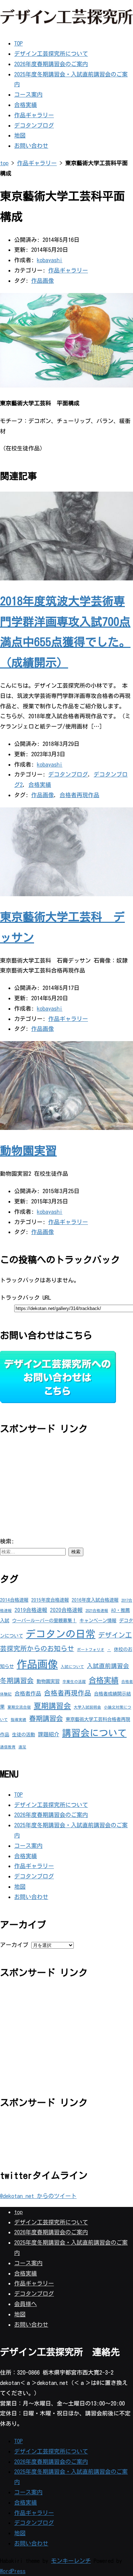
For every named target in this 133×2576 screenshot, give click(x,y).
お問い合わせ (31, 146)
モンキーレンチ (71, 2561)
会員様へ (26, 2304)
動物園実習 (28, 1151)
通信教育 (8, 1747)
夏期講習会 (52, 1706)
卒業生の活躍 (74, 1682)
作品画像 (43, 281)
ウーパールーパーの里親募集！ (44, 1620)
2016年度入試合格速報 (95, 1600)
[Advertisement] (53, 1489)
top (4, 163)
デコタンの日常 (61, 1634)
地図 (20, 135)
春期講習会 (46, 1718)
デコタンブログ (34, 125)
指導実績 (18, 1720)
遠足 (22, 1747)
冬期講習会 (17, 1681)
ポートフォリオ (91, 1650)
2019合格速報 (31, 1610)
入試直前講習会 (108, 1666)
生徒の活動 (24, 1735)
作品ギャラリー (34, 115)
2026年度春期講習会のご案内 (51, 64)
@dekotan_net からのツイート (38, 2196)
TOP (18, 43)
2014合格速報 (14, 1600)
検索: (7, 1541)
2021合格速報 (97, 1611)
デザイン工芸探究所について (51, 54)
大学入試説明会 (87, 1707)
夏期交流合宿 (19, 1707)
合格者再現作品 (79, 795)
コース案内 (28, 94)
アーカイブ (14, 1945)
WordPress (13, 2571)
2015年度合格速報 (50, 1600)
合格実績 (26, 105)
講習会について (94, 1733)
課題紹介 (49, 1734)
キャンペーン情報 (98, 1620)
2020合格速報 (66, 1610)
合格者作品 (28, 1693)
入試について (72, 1667)
